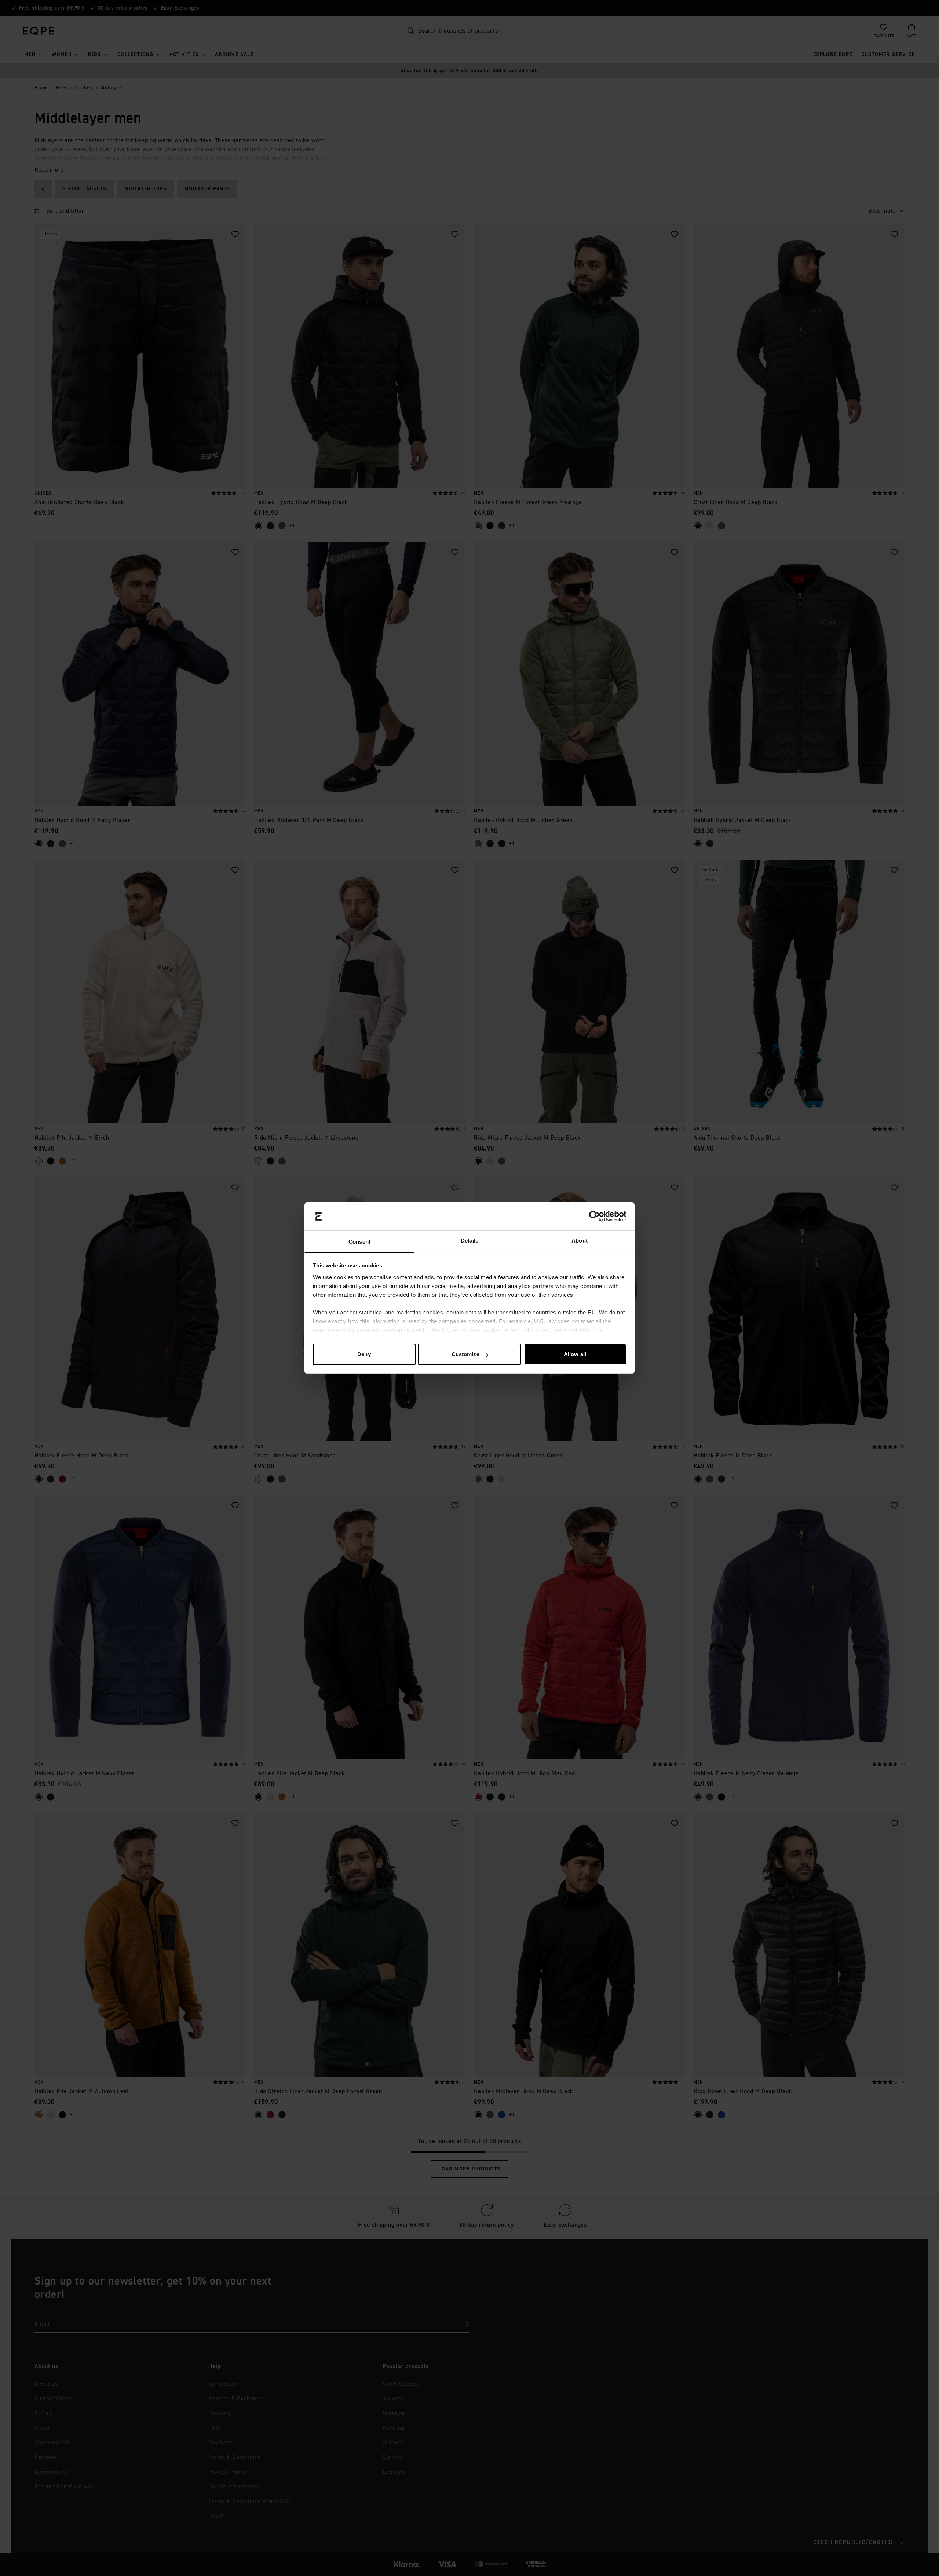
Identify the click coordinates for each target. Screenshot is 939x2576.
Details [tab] (470, 1241)
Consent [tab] (359, 1242)
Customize (465, 1354)
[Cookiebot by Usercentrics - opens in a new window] (594, 1217)
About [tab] (580, 1241)
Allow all (575, 1354)
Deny (364, 1354)
